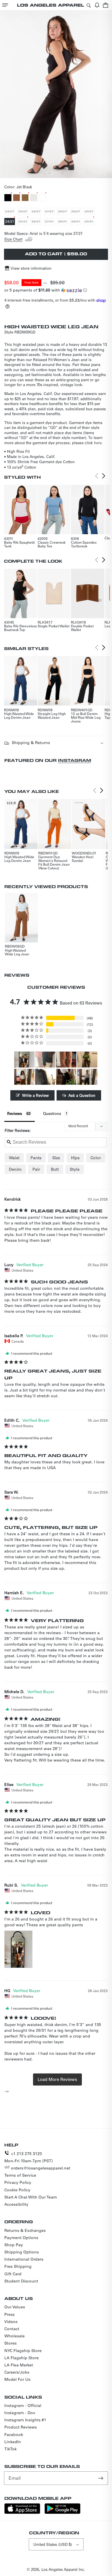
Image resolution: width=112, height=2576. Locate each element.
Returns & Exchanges (25, 2230)
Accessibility (16, 2204)
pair (36, 1169)
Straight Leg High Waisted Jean (52, 715)
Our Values (15, 2307)
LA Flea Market (19, 2365)
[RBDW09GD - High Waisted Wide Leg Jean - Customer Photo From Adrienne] (66, 1077)
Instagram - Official (23, 2406)
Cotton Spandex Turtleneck (84, 544)
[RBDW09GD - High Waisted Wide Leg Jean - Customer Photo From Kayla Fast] (87, 1060)
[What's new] (97, 5)
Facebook (14, 2435)
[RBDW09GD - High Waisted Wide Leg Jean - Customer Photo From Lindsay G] (45, 1060)
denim (15, 1169)
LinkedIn (13, 2442)
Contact (12, 2329)
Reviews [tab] (15, 1113)
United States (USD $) (53, 2544)
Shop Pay (14, 2245)
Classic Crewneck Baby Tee (52, 544)
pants (36, 1158)
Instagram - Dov (20, 2413)
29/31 (76, 222)
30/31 (89, 222)
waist (14, 1158)
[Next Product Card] (104, 476)
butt (55, 1169)
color (96, 1158)
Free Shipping (18, 2266)
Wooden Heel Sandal (83, 859)
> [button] (57, 2079)
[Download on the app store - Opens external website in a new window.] (22, 2512)
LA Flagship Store (22, 2358)
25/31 (23, 222)
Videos (11, 2322)
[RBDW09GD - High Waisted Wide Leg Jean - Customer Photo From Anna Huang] (45, 1077)
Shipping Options (22, 2252)
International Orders (24, 2259)
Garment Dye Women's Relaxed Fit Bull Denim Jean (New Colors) (54, 862)
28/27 (63, 212)
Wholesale (15, 2336)
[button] (5, 5)
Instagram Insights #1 (25, 2420)
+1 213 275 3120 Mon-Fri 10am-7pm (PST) (29, 2157)
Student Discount (21, 2281)
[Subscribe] (101, 2478)
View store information (31, 268)
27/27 (50, 212)
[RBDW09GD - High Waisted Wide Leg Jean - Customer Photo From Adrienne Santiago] (24, 1077)
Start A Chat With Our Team (31, 2197)
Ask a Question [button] (82, 1095)
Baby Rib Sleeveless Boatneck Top (20, 628)
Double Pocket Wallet (82, 628)
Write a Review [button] (35, 1095)
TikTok (10, 2449)
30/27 (89, 212)
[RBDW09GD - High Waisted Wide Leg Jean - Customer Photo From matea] (66, 1060)
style (75, 1169)
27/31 (50, 222)
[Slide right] (62, 173)
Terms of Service (20, 2175)
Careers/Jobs (17, 2372)
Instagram (75, 760)
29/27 (76, 212)
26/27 (36, 212)
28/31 (63, 222)
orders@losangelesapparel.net (41, 2168)
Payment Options (21, 2238)
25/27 (23, 212)
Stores (10, 2343)
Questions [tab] (52, 1113)
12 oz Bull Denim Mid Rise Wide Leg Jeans (86, 717)
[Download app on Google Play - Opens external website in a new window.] (62, 2512)
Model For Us (17, 2379)
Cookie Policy (17, 2190)
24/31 (10, 222)
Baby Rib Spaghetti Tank (19, 544)
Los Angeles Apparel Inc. (63, 2569)
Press (9, 2314)
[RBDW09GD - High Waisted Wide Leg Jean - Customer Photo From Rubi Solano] (24, 1060)
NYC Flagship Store (23, 2351)
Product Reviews (21, 2427)
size (56, 1158)
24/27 (10, 212)
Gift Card (13, 2274)
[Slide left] (50, 173)
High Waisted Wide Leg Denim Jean (19, 715)
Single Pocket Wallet (54, 626)
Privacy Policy (18, 2182)
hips (75, 1158)
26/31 (36, 222)
